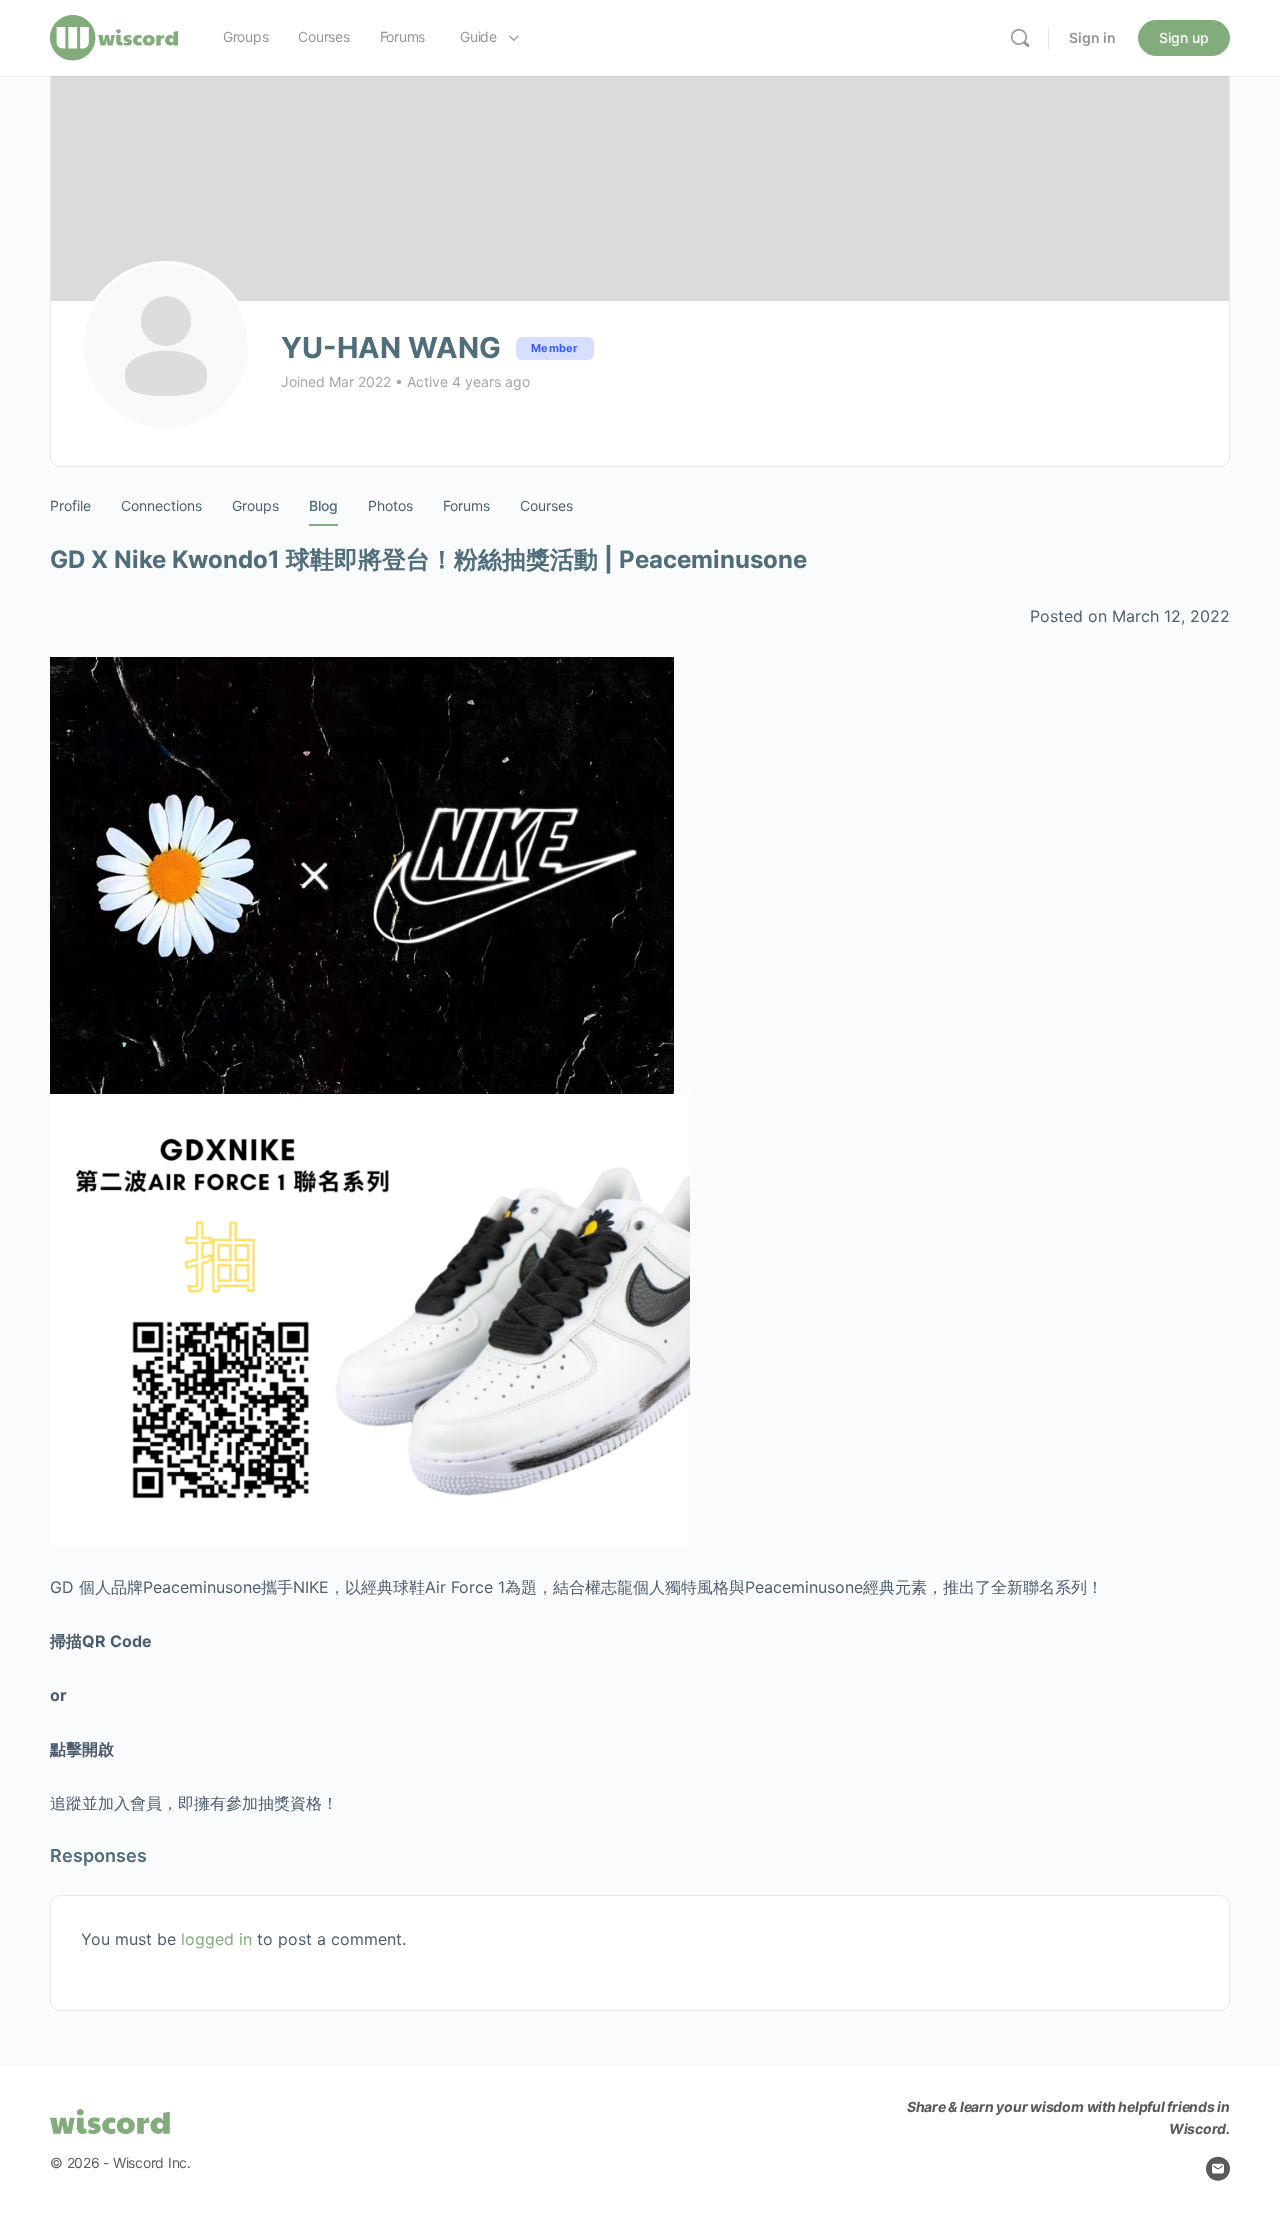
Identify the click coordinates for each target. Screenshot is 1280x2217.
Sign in (1092, 37)
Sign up (1184, 37)
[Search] (1020, 38)
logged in (216, 1939)
